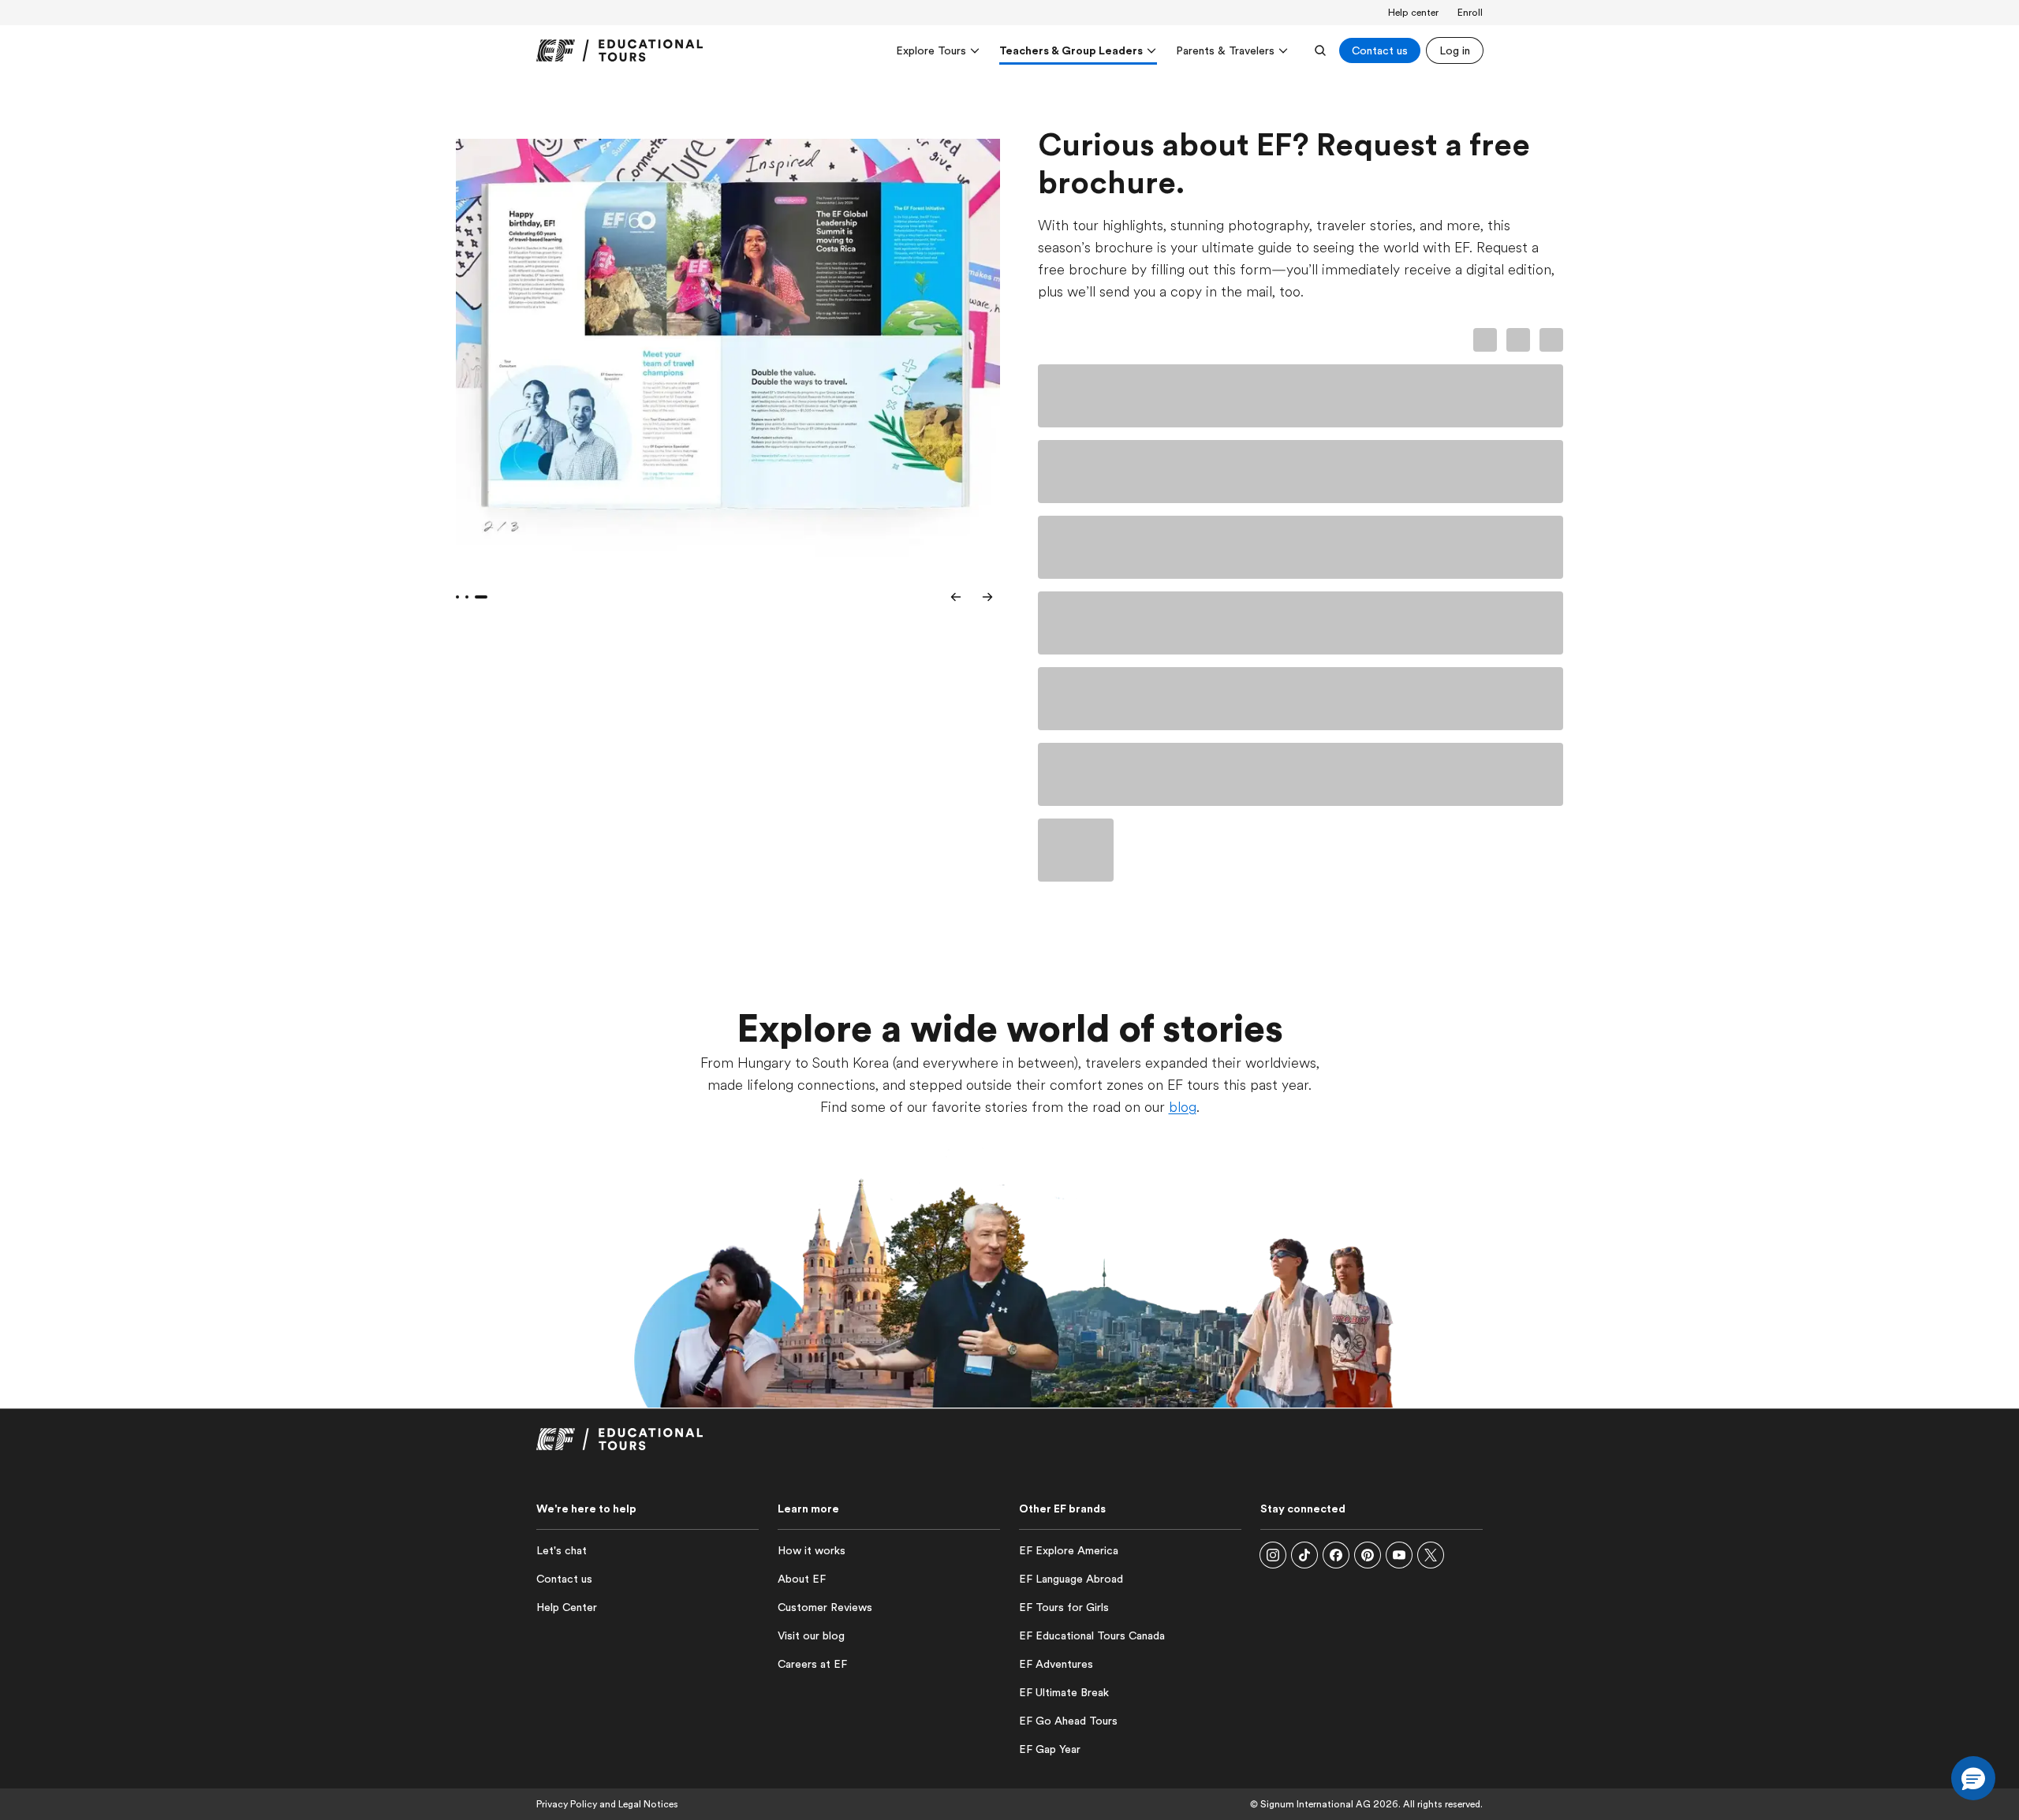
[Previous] (956, 597)
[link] (620, 50)
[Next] (987, 597)
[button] (1273, 1555)
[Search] (1320, 50)
